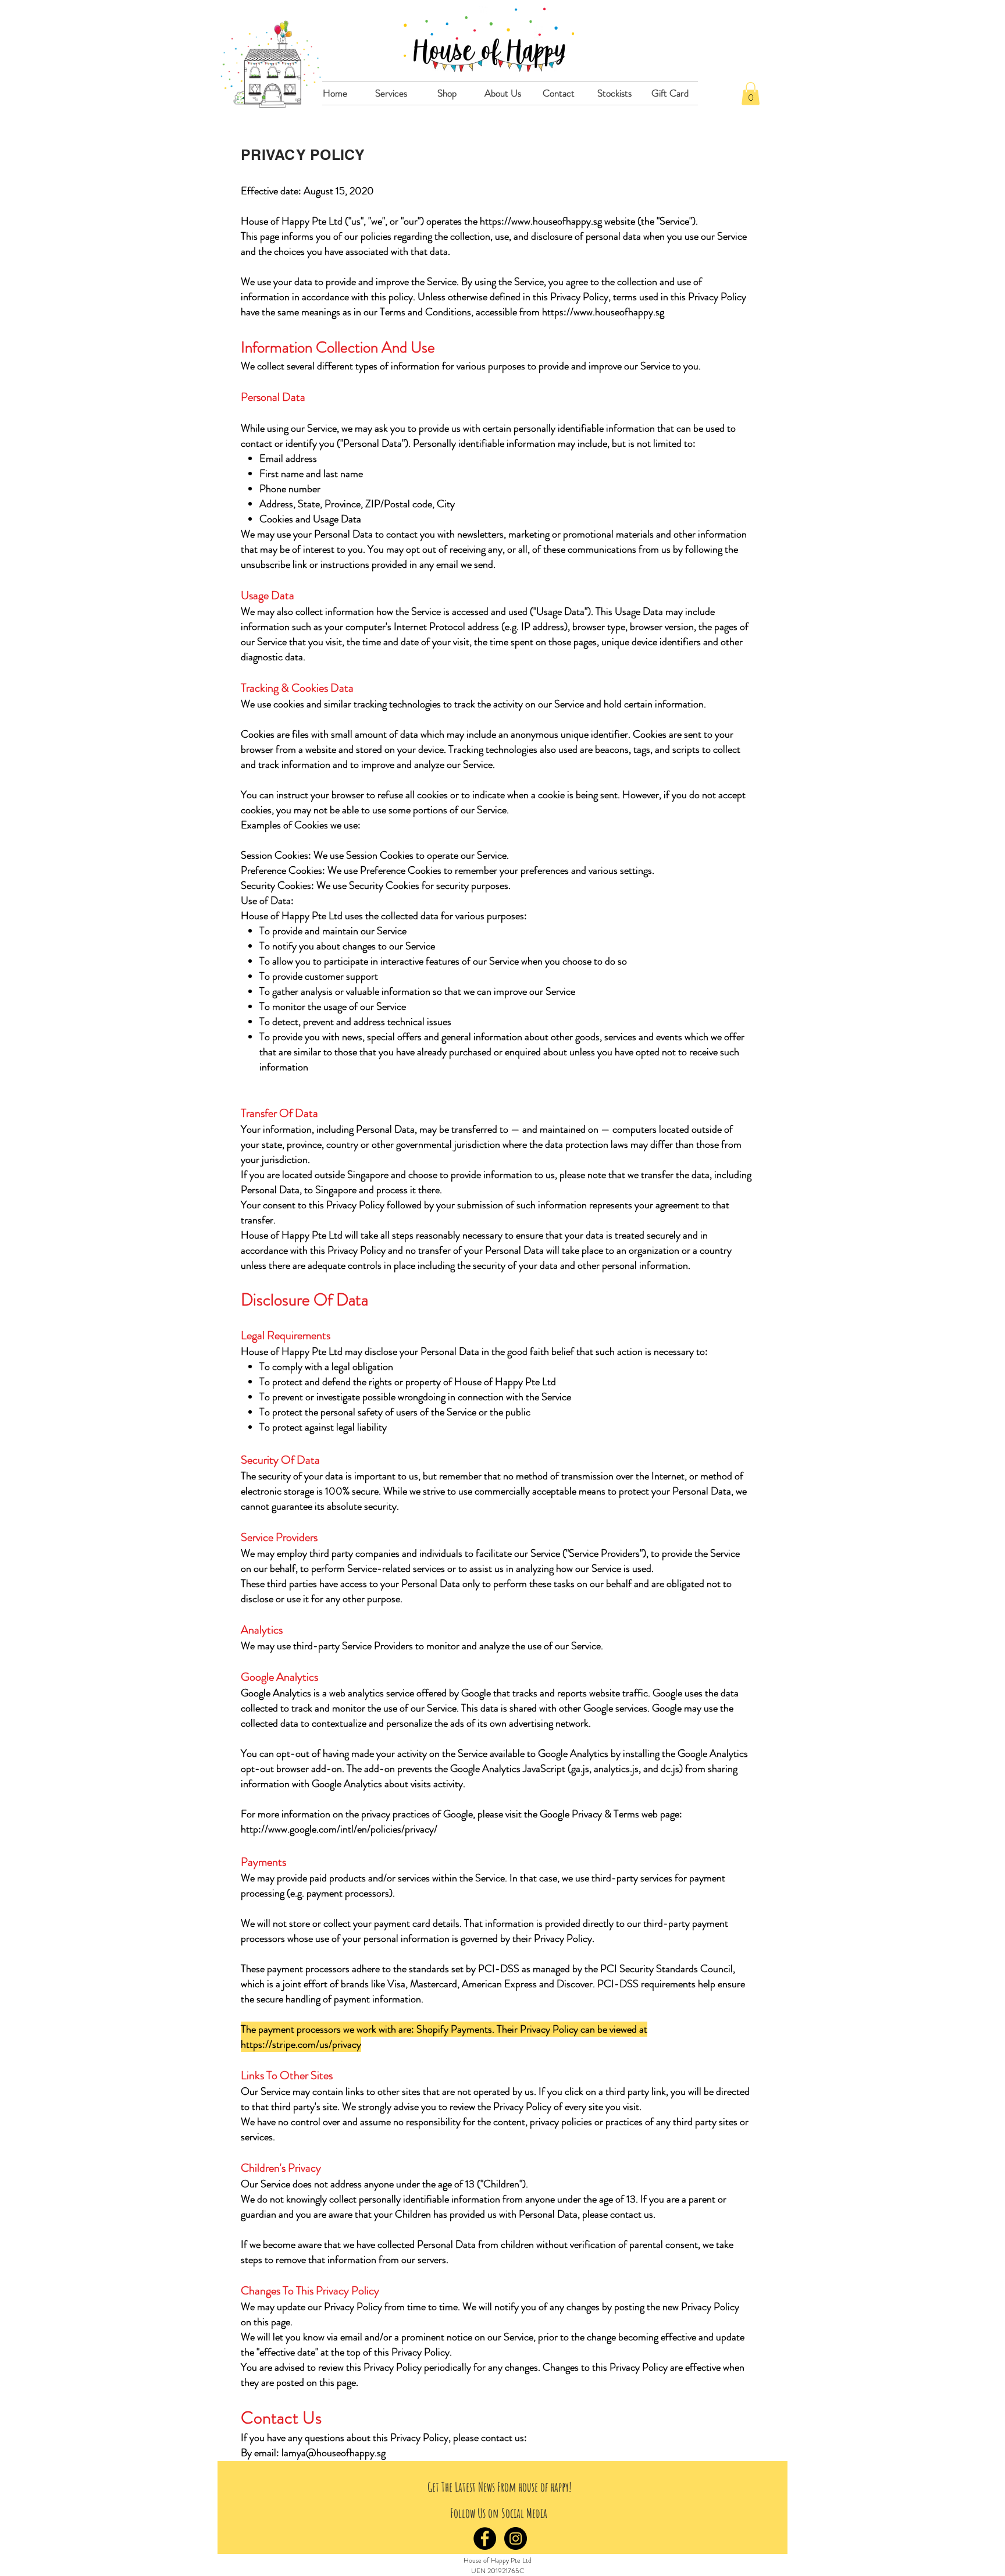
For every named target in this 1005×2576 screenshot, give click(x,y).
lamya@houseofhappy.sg (334, 2453)
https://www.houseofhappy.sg (541, 221)
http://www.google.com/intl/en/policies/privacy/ (339, 1829)
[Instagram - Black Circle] (516, 2538)
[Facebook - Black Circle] (485, 2538)
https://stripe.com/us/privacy (301, 2044)
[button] (391, 93)
